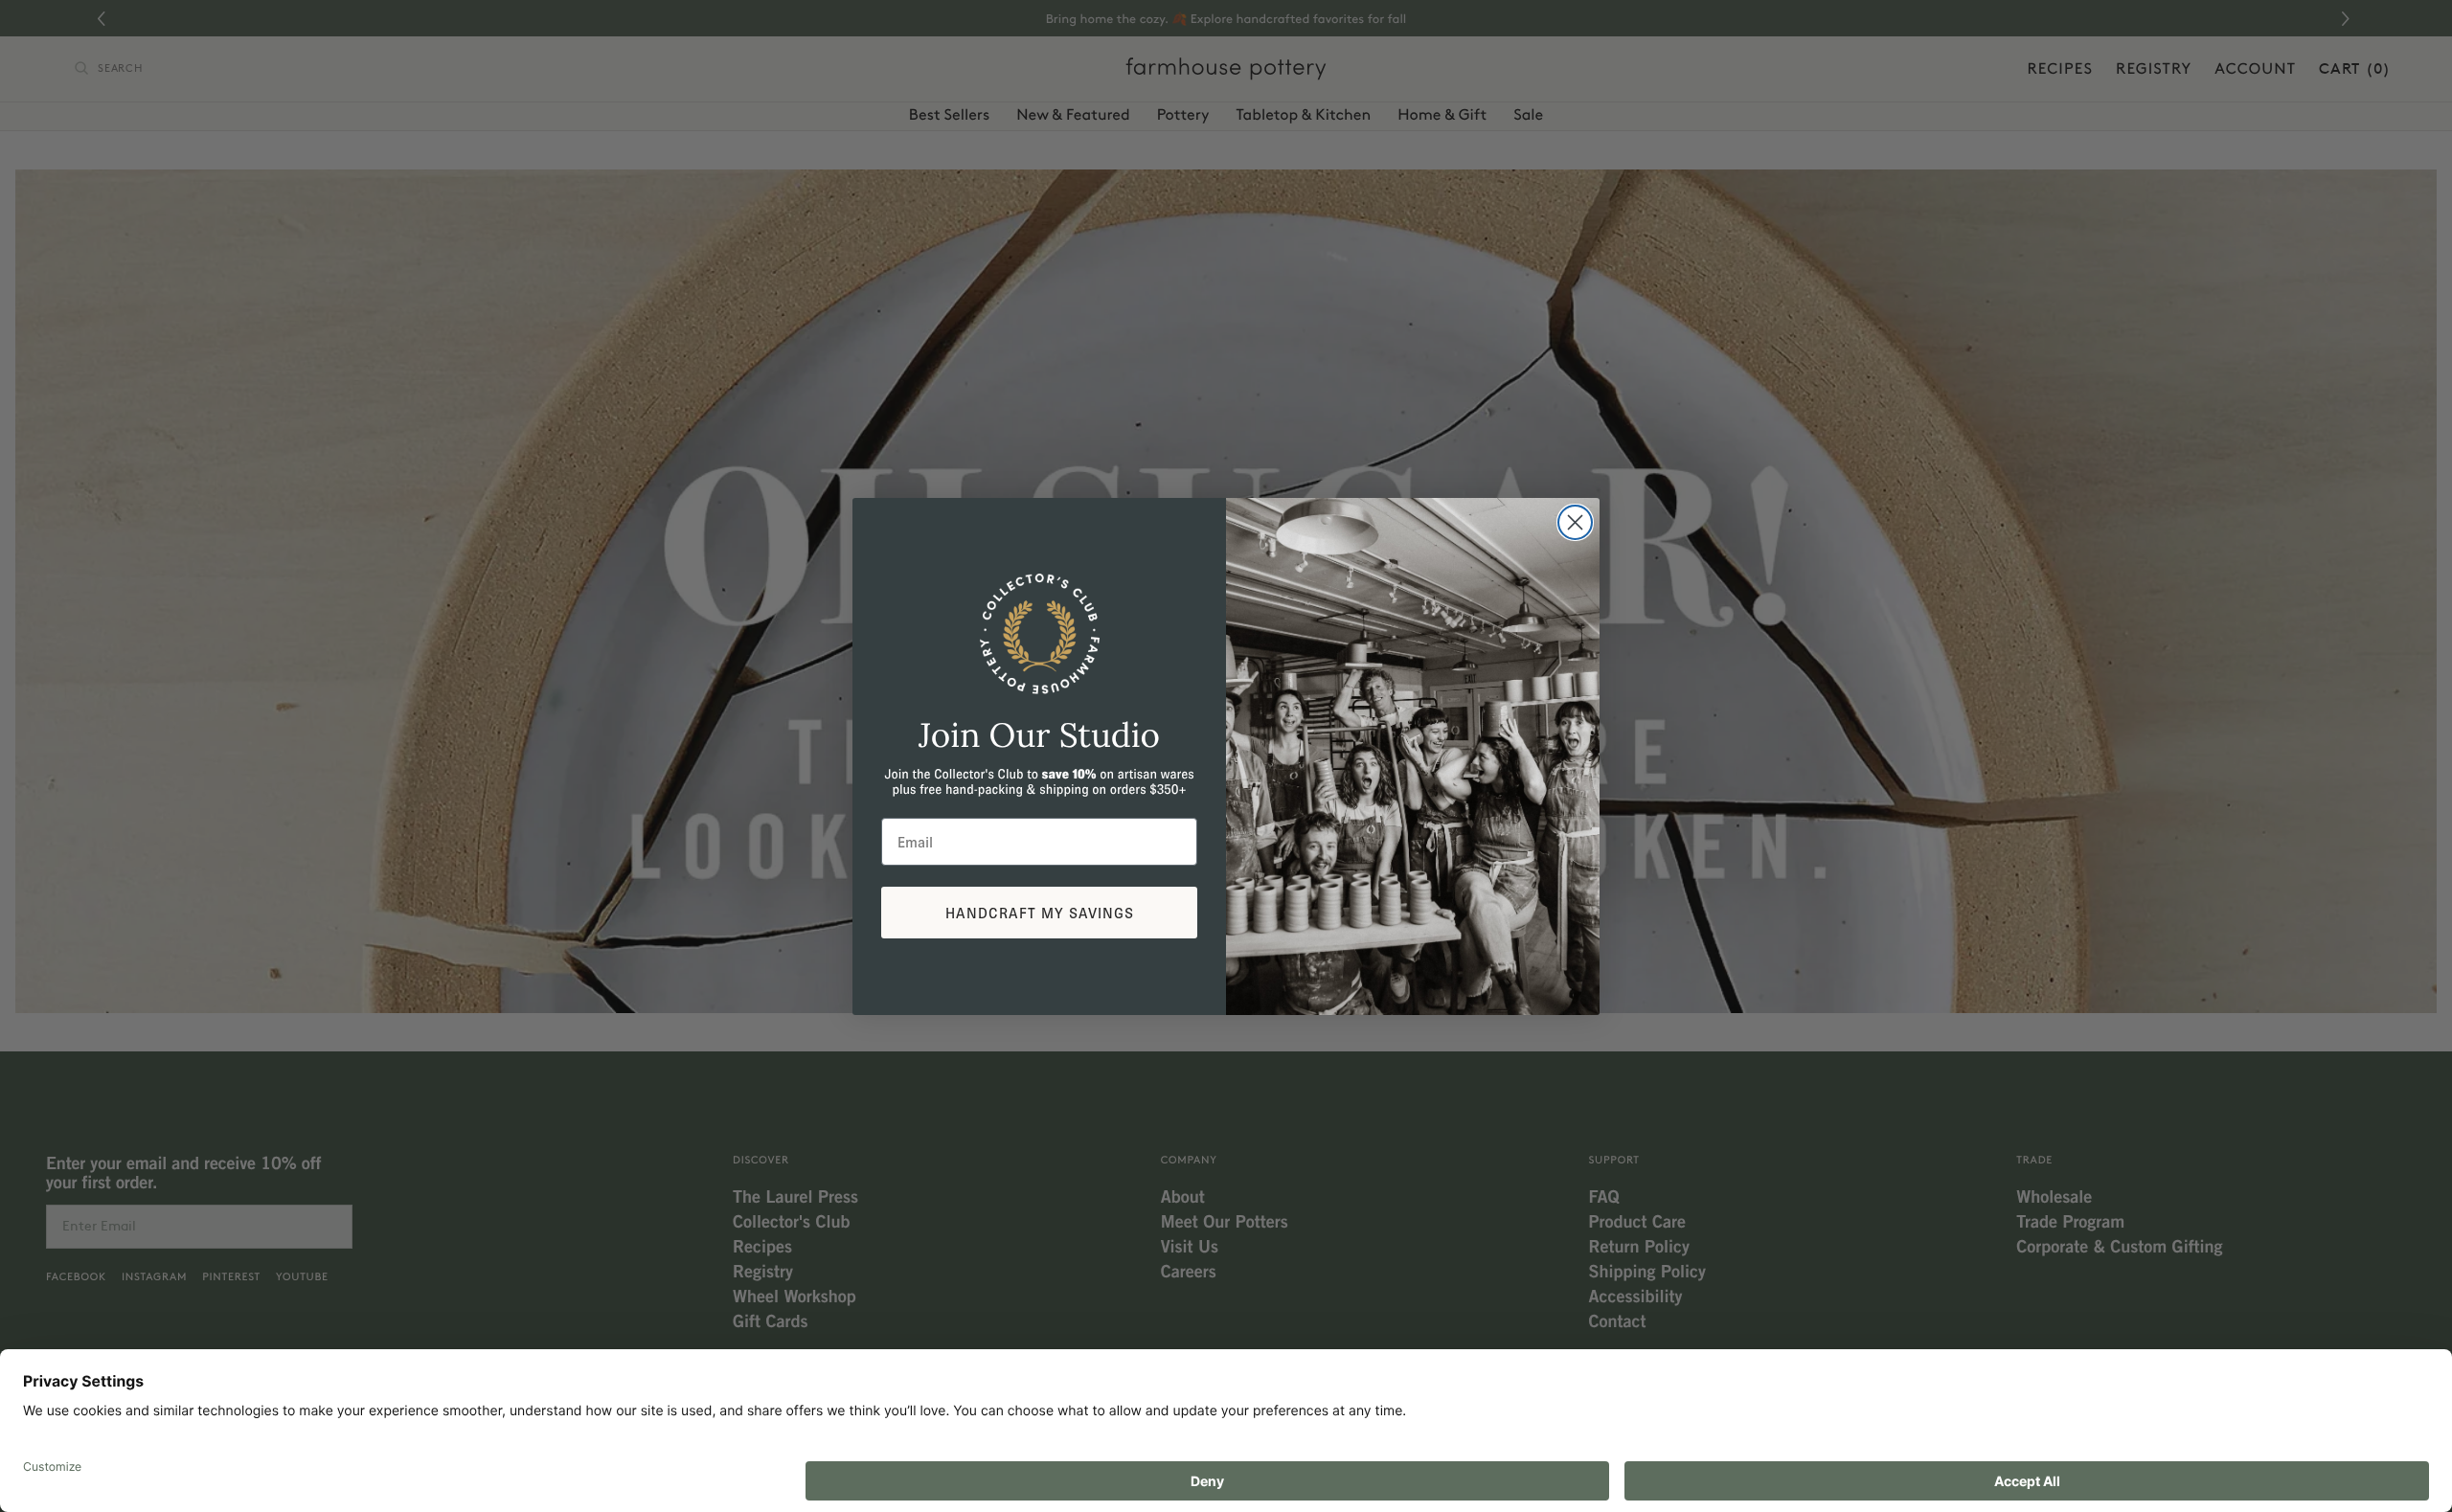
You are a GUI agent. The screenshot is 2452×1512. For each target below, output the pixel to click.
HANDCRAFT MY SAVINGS (1040, 913)
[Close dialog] (1575, 522)
